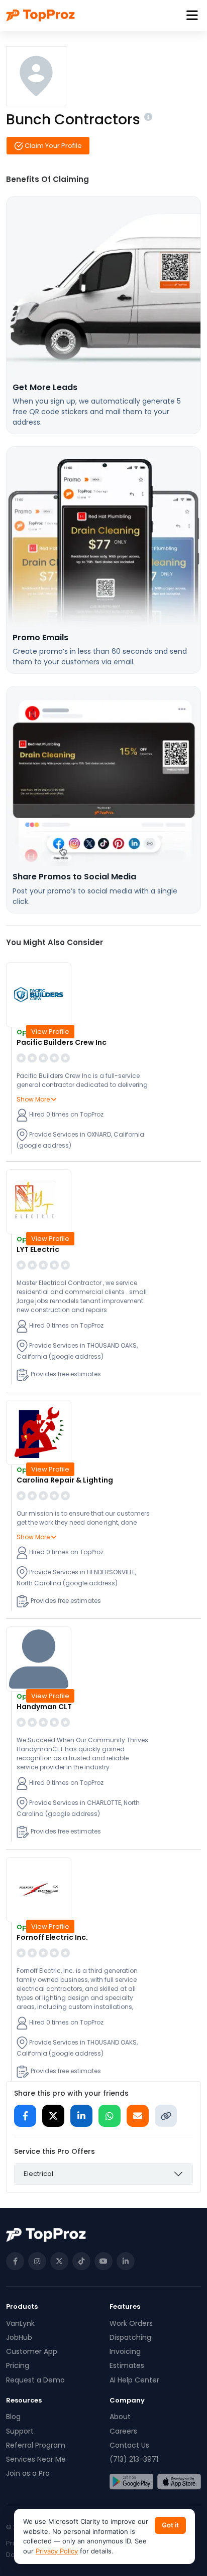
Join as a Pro (28, 2473)
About (120, 2417)
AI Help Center (134, 2380)
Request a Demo (35, 2380)
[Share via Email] (138, 2116)
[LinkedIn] (126, 2261)
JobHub (19, 2337)
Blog (13, 2417)
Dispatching (130, 2337)
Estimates (127, 2365)
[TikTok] (81, 2261)
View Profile (50, 1032)
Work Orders (131, 2323)
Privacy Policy (57, 2551)
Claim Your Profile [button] (53, 146)
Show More (34, 1099)
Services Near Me (36, 2459)
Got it (170, 2525)
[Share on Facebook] (25, 2116)
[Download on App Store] (179, 2482)
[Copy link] (166, 2116)
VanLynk (20, 2323)
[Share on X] (53, 2116)
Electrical (38, 2174)
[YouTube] (103, 2261)
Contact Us (129, 2445)
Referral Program (36, 2445)
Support (20, 2431)
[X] (59, 2261)
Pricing (18, 2365)
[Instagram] (37, 2261)
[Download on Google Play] (131, 2482)
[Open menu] (192, 16)
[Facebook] (15, 2261)
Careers (123, 2431)
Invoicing (125, 2351)
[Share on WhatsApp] (110, 2116)
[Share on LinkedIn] (81, 2116)
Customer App (32, 2351)
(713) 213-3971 (134, 2459)
